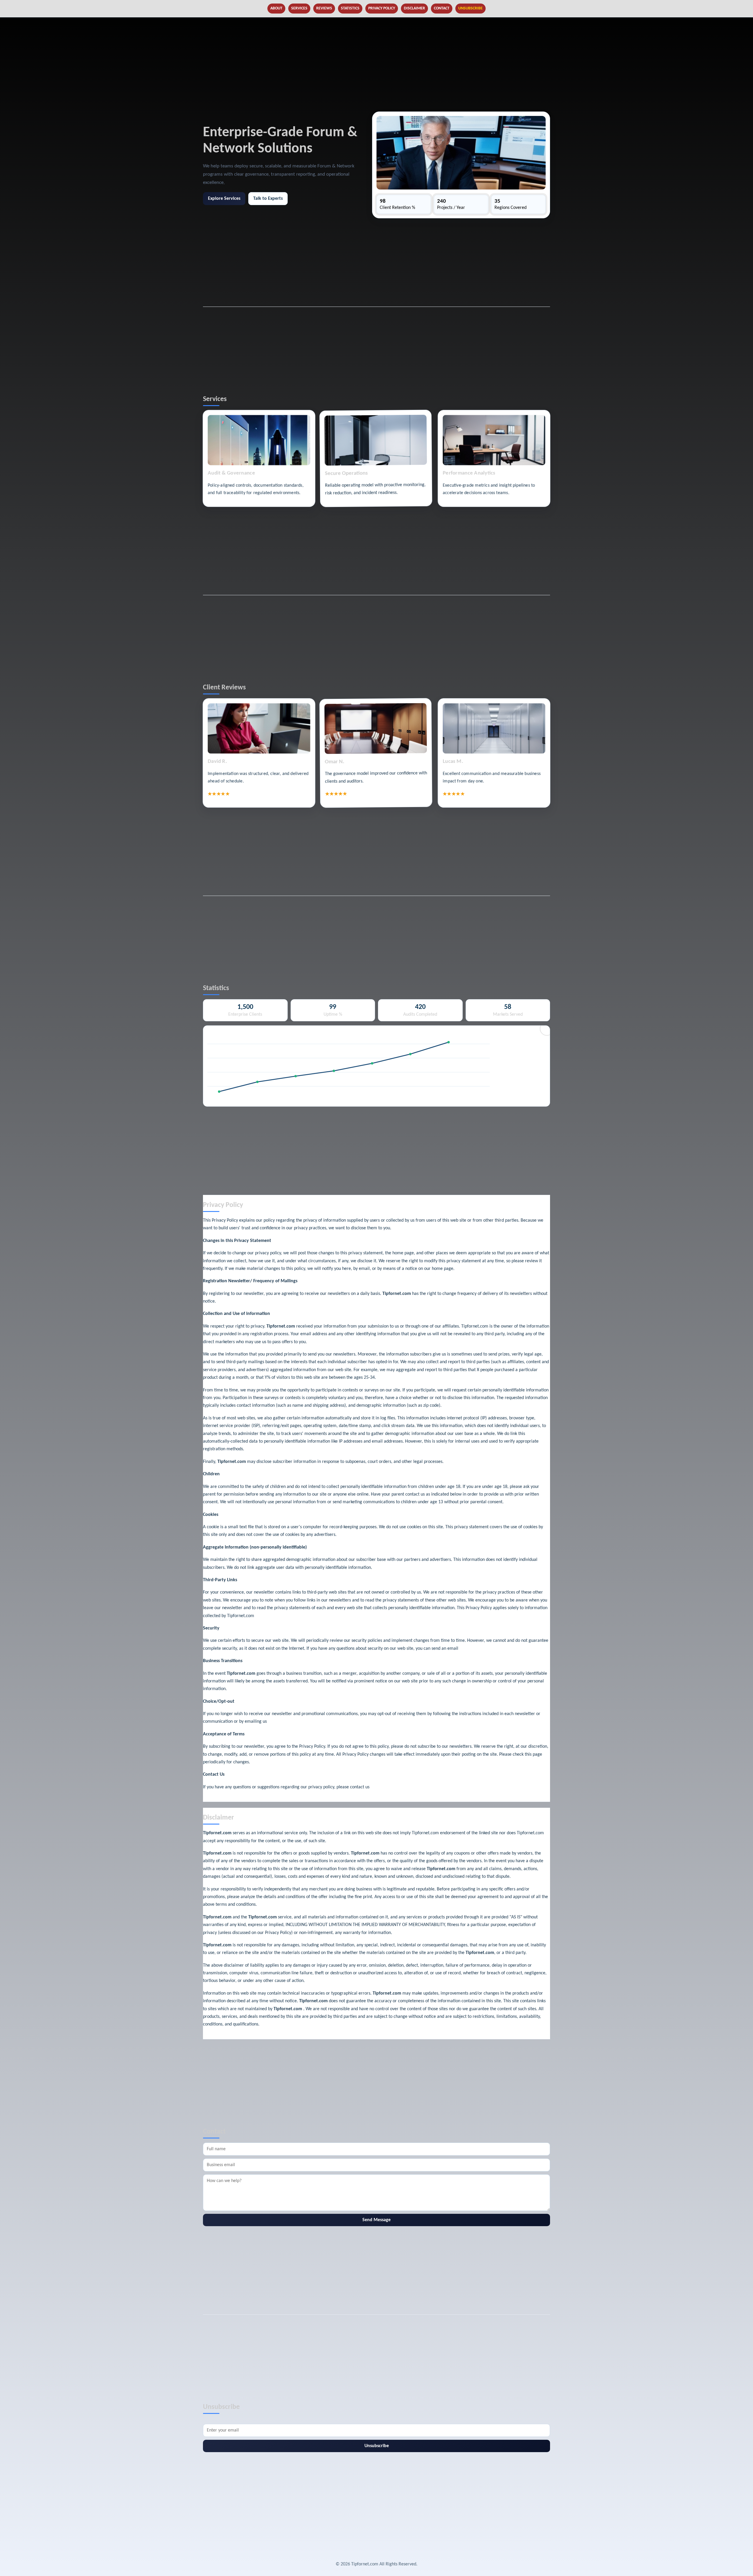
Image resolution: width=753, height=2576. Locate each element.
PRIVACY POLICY (382, 8)
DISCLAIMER (414, 8)
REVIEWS (324, 8)
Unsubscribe (377, 2446)
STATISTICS (350, 8)
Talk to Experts (268, 199)
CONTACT (442, 8)
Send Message (376, 2220)
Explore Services (224, 199)
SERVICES (299, 8)
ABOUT (276, 8)
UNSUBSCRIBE (470, 8)
